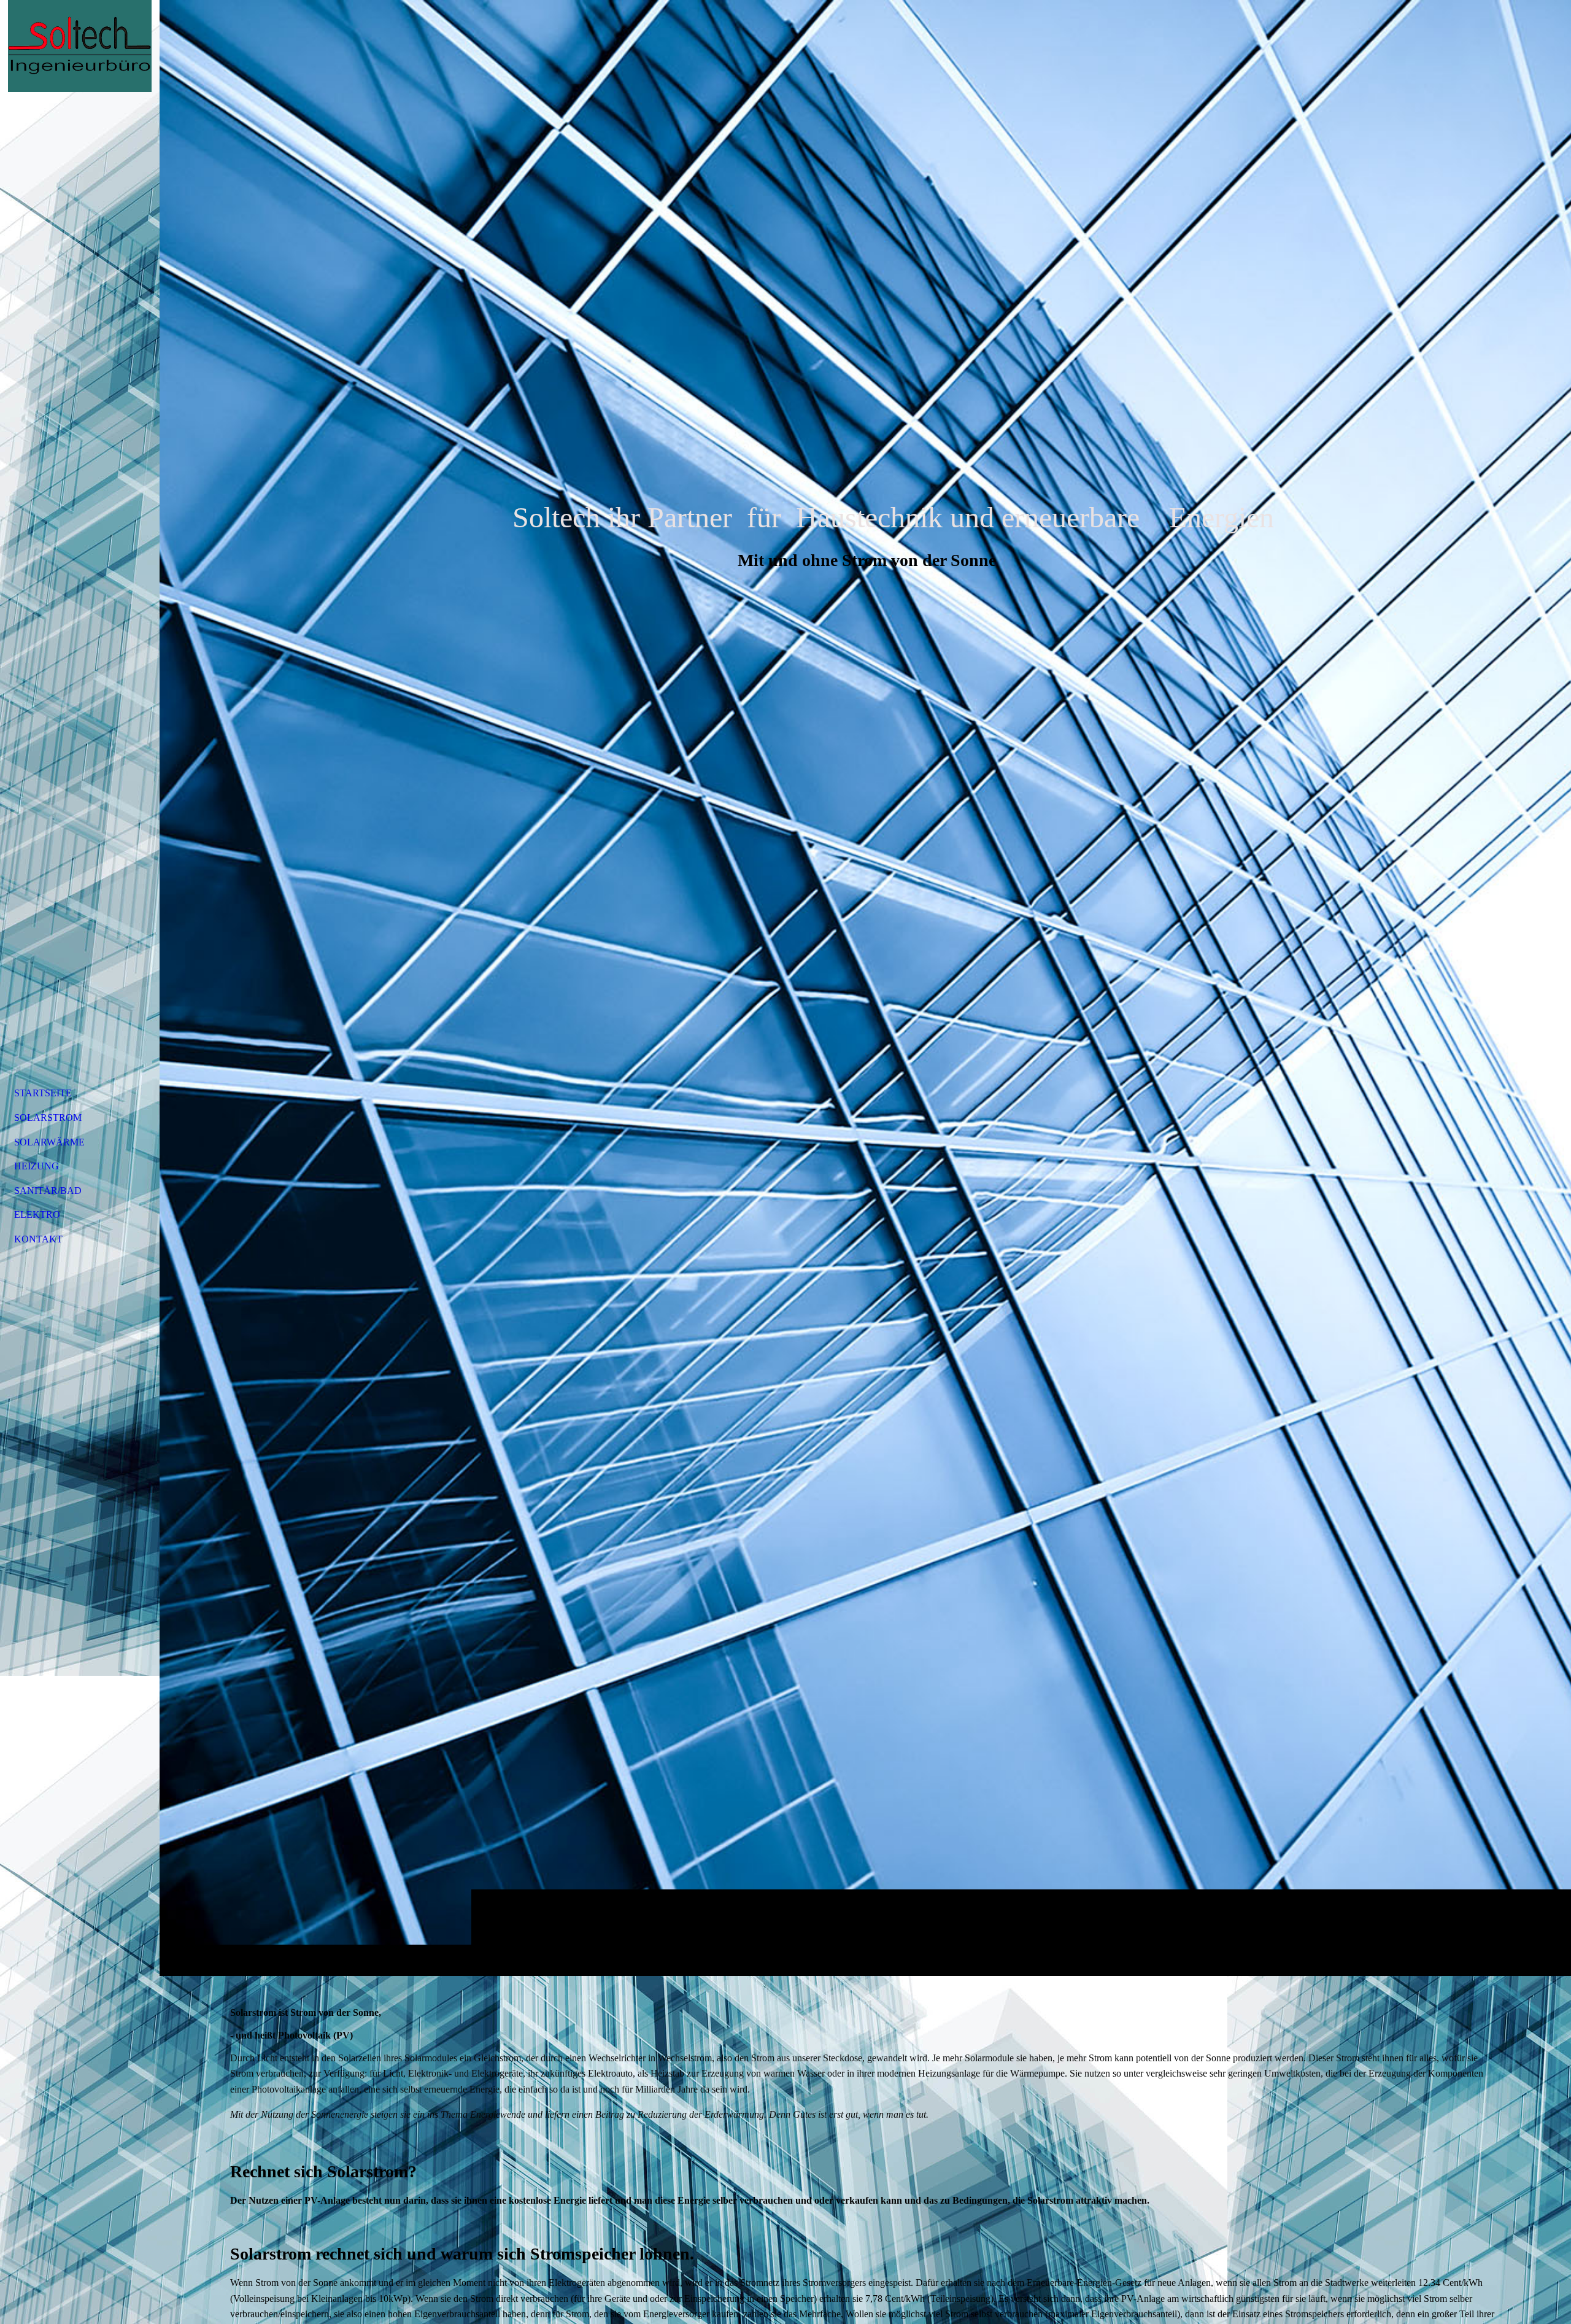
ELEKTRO (37, 1214)
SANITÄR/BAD (48, 1191)
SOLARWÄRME (49, 1142)
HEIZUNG (37, 1166)
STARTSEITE (43, 1093)
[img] (865, 988)
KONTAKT (38, 1239)
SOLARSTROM (48, 1117)
